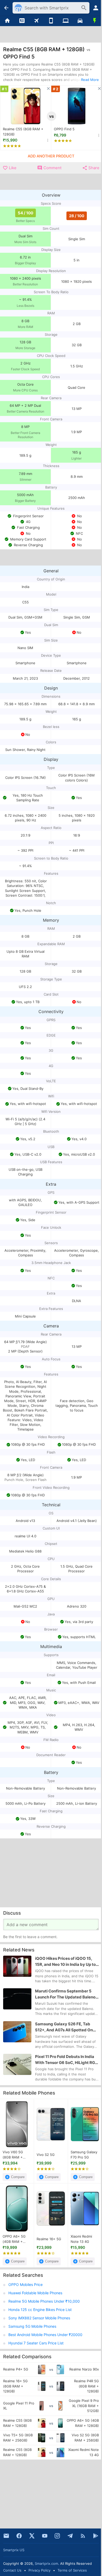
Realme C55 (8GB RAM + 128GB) (23, 132)
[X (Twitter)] (32, 2536)
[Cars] (80, 21)
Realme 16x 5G (49, 2239)
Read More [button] (90, 80)
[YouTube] (45, 2536)
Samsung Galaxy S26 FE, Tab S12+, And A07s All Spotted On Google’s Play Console (64, 2027)
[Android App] (96, 2536)
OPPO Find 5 (64, 129)
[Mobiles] (51, 21)
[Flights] (36, 21)
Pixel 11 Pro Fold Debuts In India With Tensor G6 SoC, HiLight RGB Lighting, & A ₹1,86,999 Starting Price (66, 2060)
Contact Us (12, 2570)
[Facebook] (19, 2536)
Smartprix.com (46, 2563)
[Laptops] (66, 21)
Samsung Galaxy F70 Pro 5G (84, 2155)
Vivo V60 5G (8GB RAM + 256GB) (13, 2155)
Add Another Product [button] (51, 156)
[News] (22, 21)
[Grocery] (95, 21)
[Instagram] (57, 2536)
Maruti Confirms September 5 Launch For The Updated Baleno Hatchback (65, 1994)
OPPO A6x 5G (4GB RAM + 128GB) (14, 2239)
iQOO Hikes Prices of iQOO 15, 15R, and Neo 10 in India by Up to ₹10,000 (65, 1962)
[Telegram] (70, 2536)
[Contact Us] (6, 2536)
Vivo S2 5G (46, 2155)
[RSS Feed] (83, 2536)
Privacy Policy (39, 2570)
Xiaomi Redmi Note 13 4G (81, 2239)
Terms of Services (72, 2570)
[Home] (7, 21)
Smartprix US (14, 2550)
